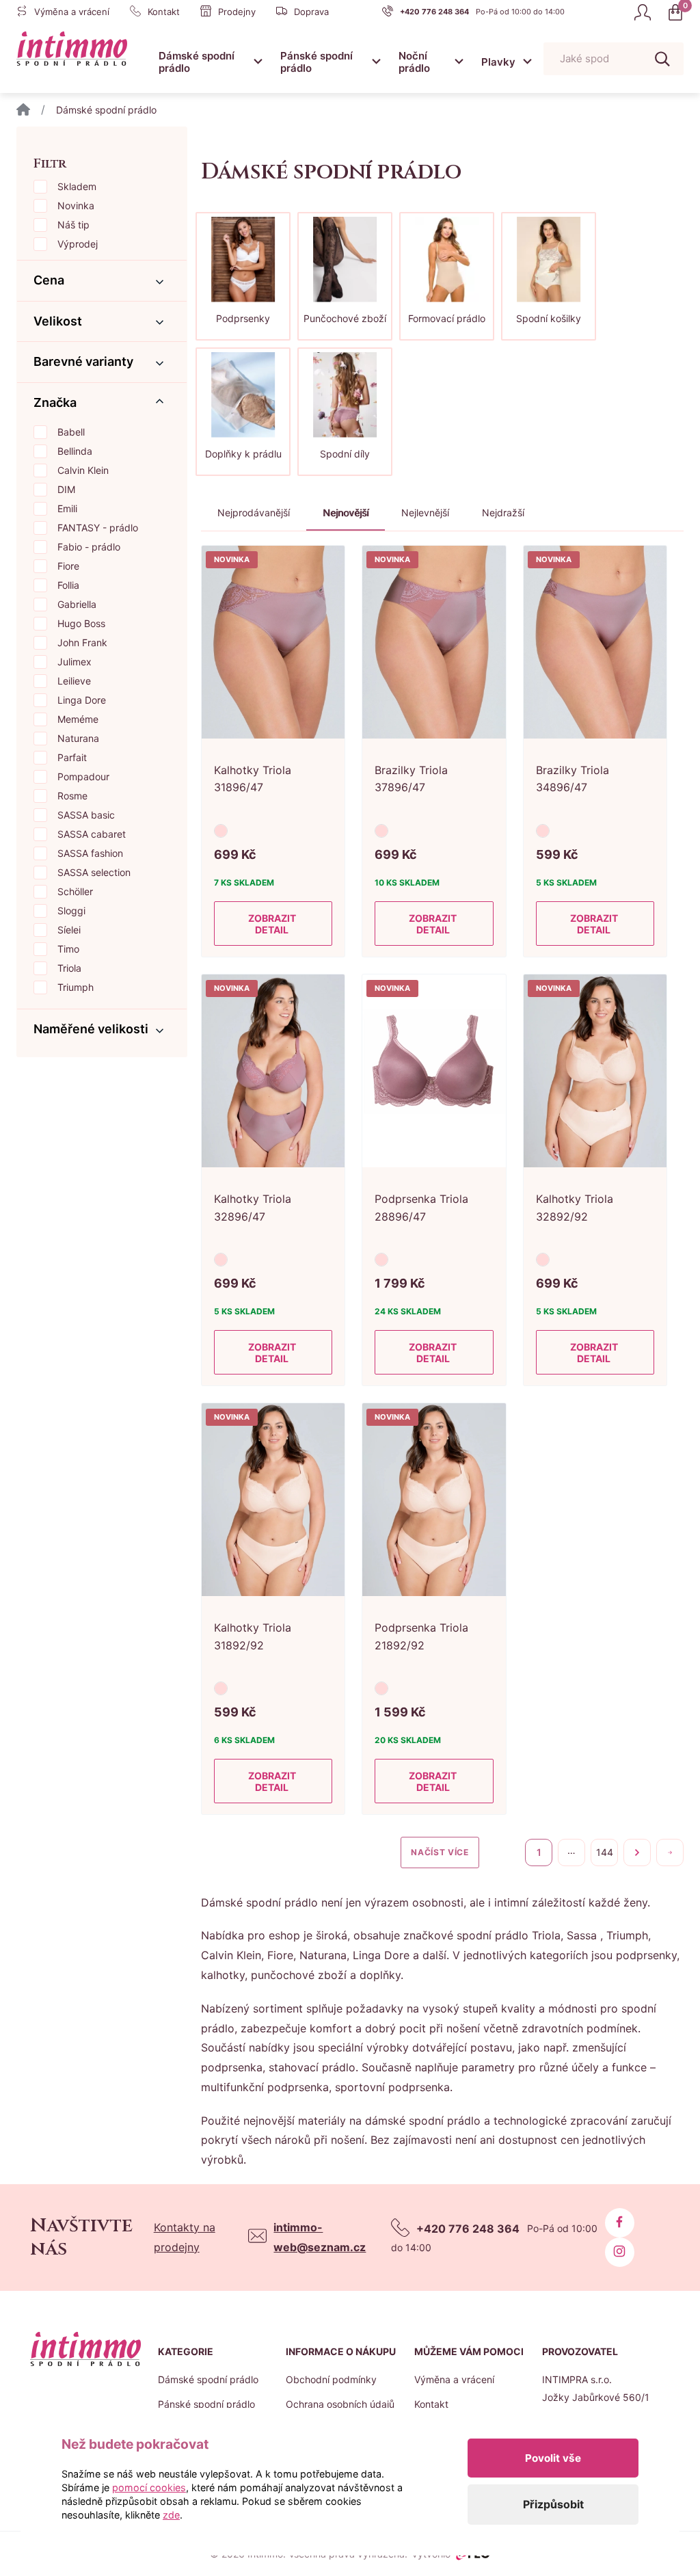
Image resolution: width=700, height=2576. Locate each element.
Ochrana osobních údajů (340, 2404)
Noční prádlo (414, 62)
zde (171, 2515)
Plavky (498, 62)
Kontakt (431, 2404)
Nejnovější (346, 513)
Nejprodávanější (254, 513)
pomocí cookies (149, 2487)
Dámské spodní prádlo (197, 62)
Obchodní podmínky (331, 2379)
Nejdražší (503, 513)
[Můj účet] (643, 12)
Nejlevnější (425, 513)
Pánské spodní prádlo (317, 62)
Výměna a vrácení (454, 2379)
